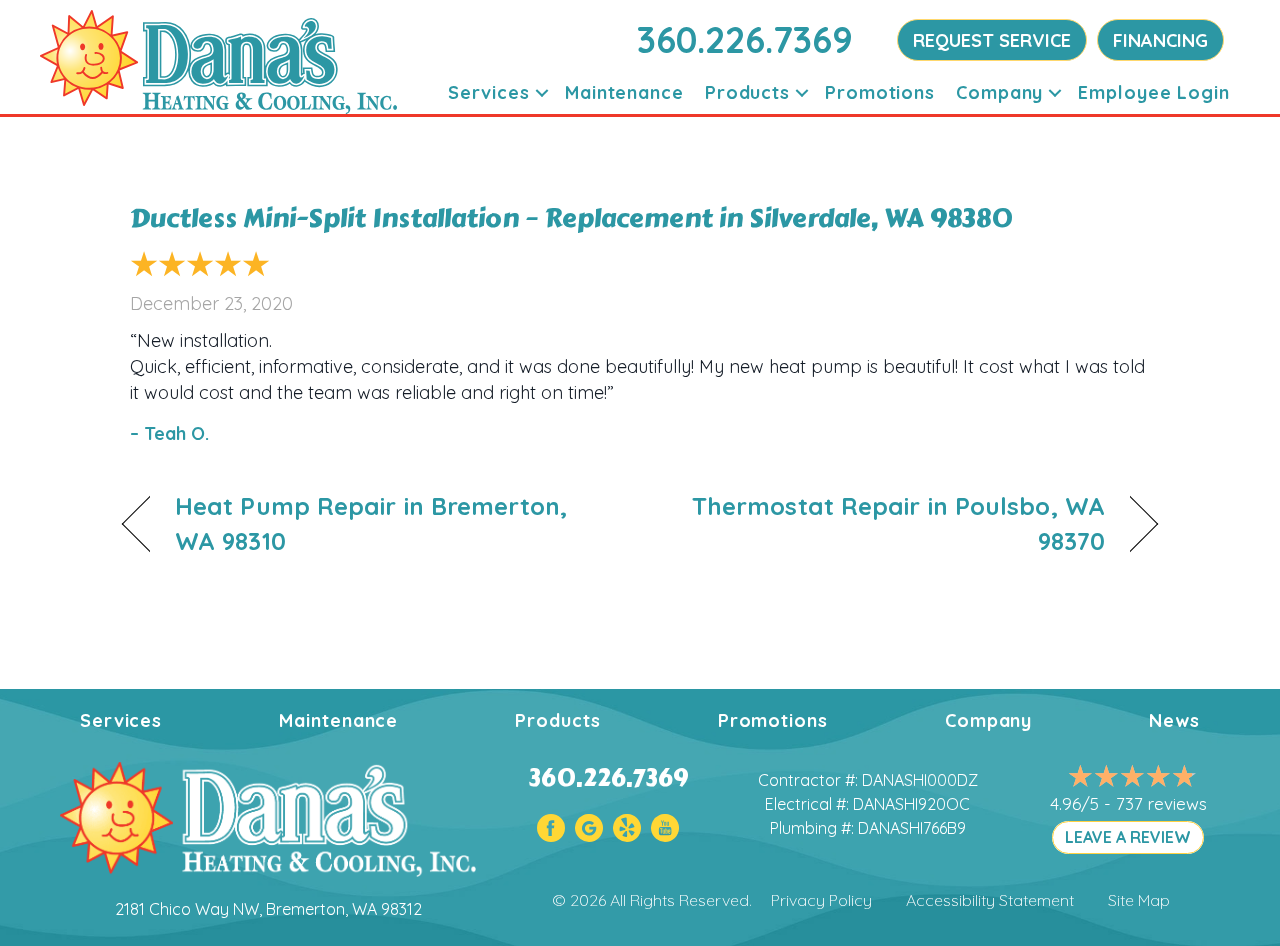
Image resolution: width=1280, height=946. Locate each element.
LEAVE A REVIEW (1128, 837)
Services (489, 92)
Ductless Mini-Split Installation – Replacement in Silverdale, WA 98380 (571, 218)
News (1174, 720)
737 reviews (1161, 803)
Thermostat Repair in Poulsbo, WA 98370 (888, 523)
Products (747, 92)
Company (999, 92)
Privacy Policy (821, 900)
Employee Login (1154, 92)
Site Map (1139, 900)
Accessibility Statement (990, 900)
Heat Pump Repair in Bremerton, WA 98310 (371, 523)
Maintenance (624, 92)
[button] (542, 92)
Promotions (880, 92)
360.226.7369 (745, 39)
